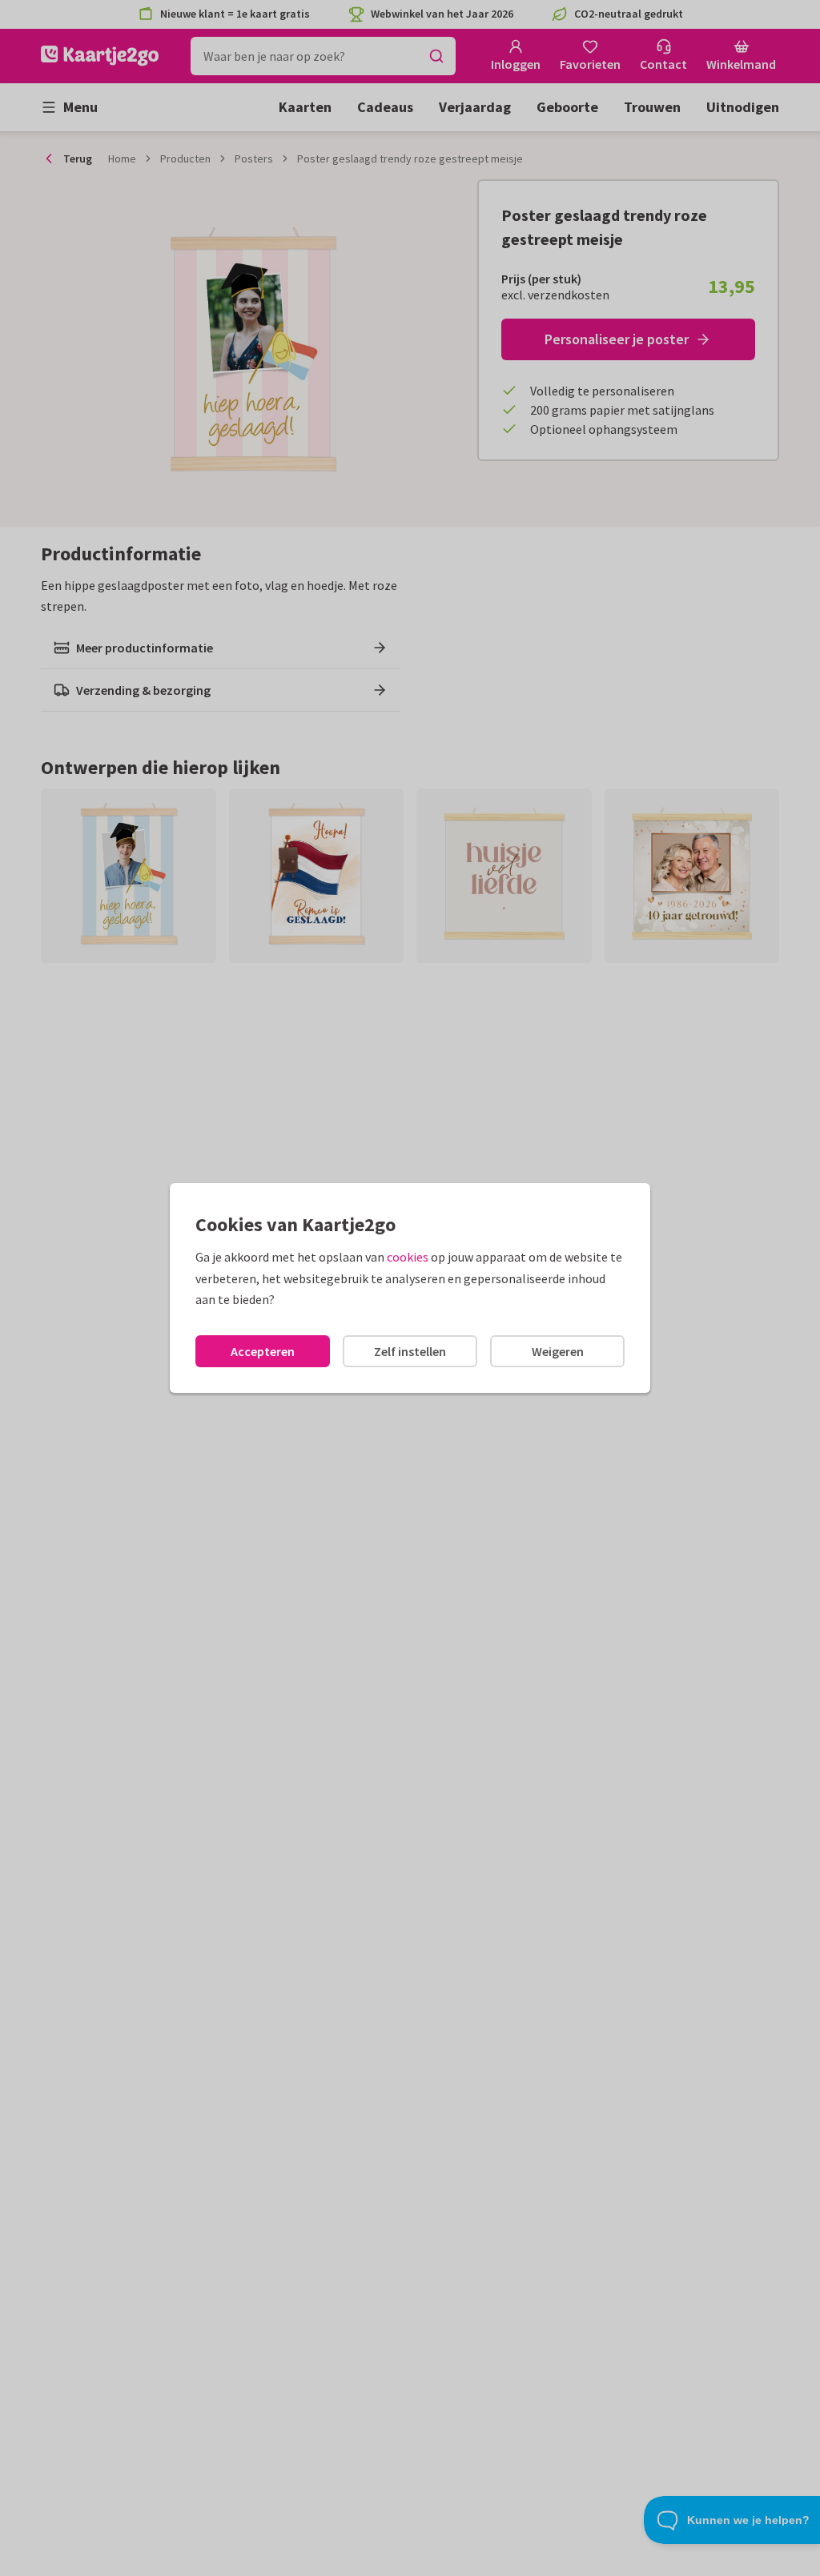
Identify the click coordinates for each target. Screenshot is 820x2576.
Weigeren (558, 1351)
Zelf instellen (410, 1351)
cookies (408, 1257)
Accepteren (263, 1351)
